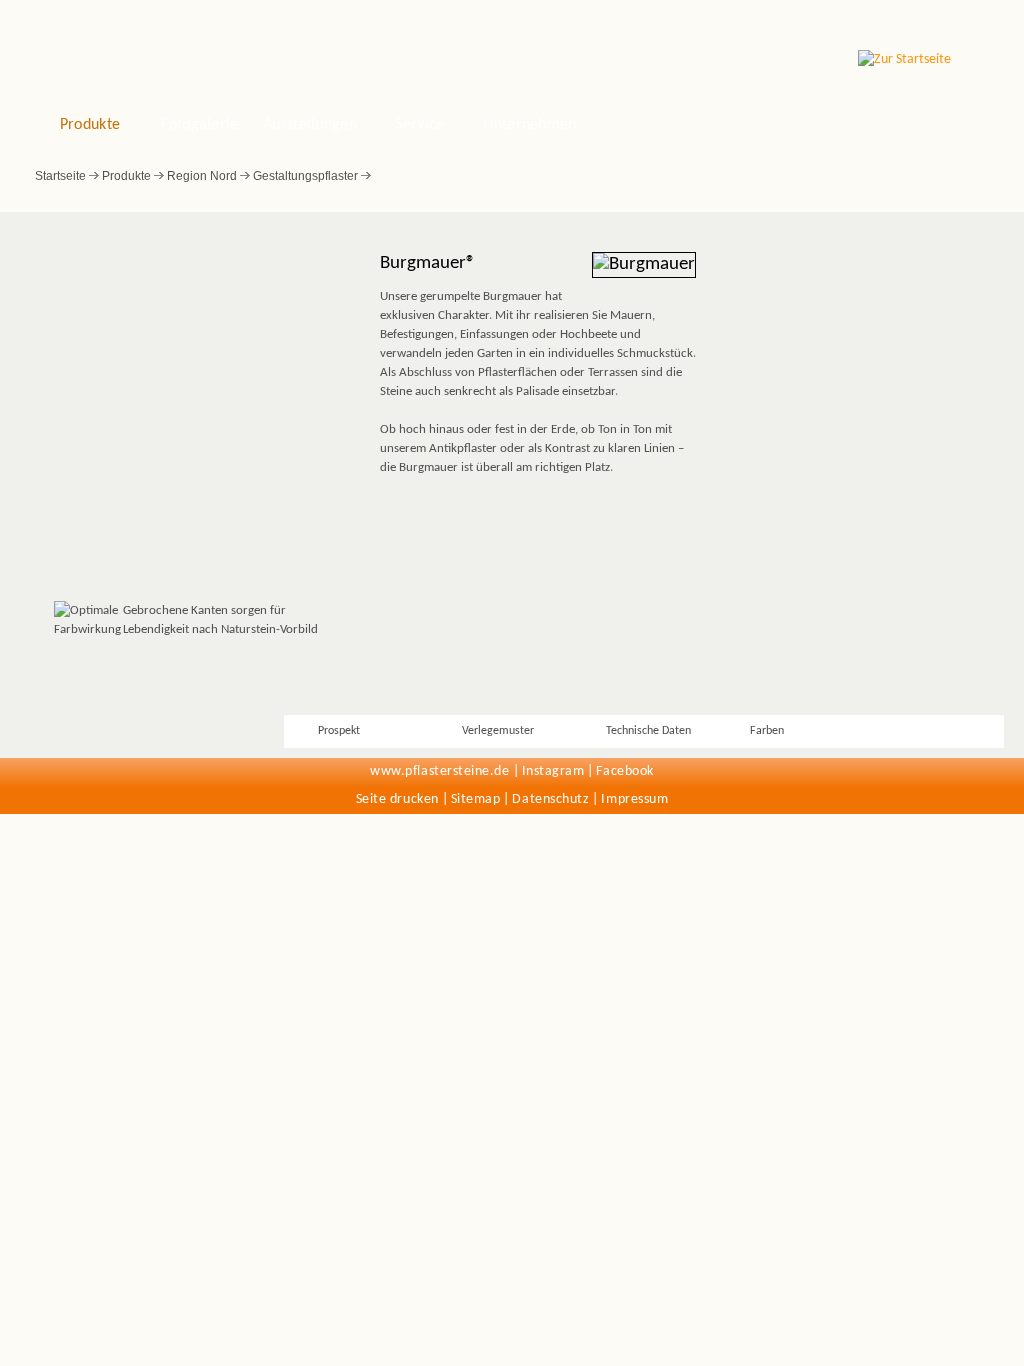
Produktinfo (922, 731)
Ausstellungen (310, 125)
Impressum (634, 799)
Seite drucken (397, 799)
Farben (767, 731)
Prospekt (339, 731)
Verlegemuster (498, 731)
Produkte (90, 125)
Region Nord (202, 176)
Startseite (60, 176)
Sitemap (476, 799)
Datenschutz (550, 799)
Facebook (624, 771)
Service (419, 125)
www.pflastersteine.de (439, 771)
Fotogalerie (199, 125)
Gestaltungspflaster (305, 176)
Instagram (553, 771)
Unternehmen (529, 125)
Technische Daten (648, 731)
